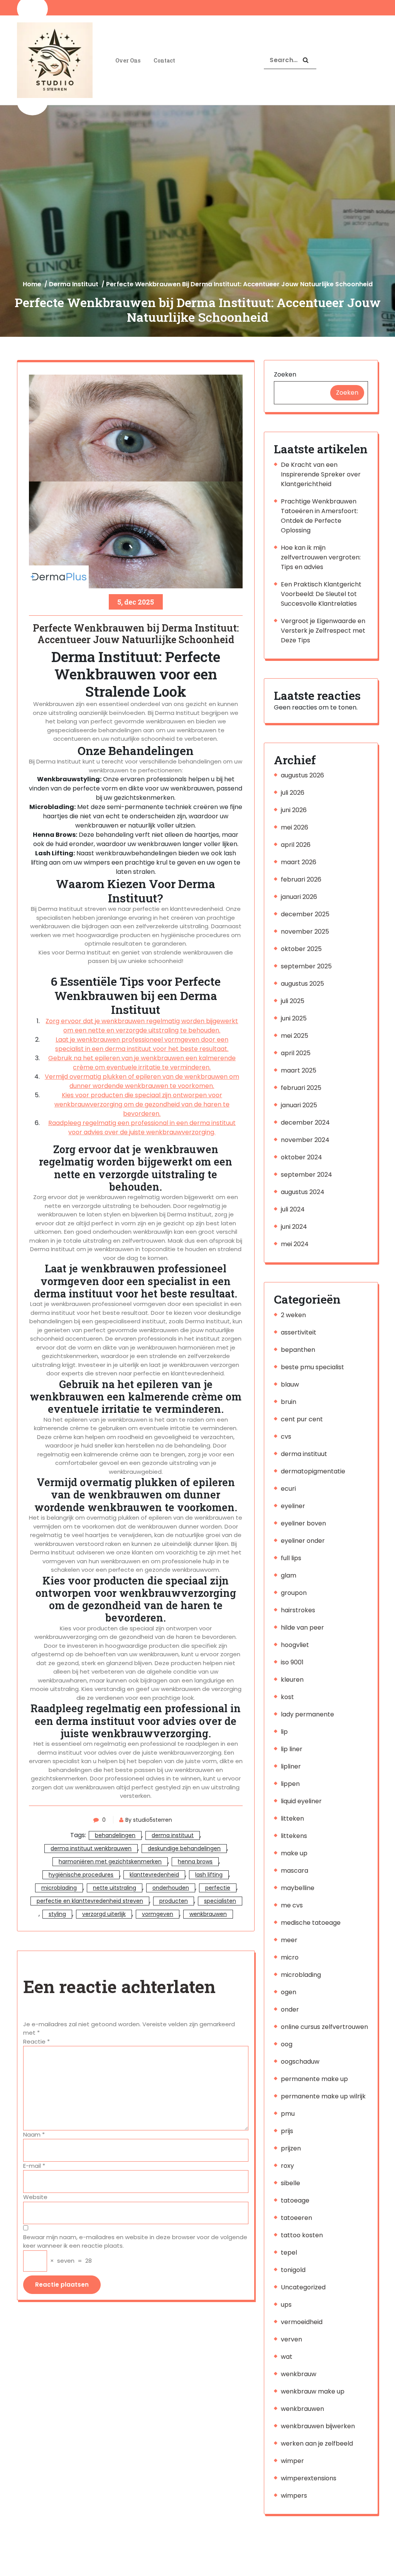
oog (287, 2044)
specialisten (220, 1901)
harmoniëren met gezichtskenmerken (110, 1861)
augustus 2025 (302, 984)
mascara (295, 1871)
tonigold (293, 2270)
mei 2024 (295, 1244)
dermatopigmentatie (313, 1471)
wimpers (294, 2496)
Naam (34, 2134)
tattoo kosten (302, 2235)
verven (291, 2339)
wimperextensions (309, 2478)
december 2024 (305, 1122)
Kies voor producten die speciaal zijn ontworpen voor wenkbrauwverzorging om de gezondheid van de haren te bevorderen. (142, 1104)
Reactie (36, 2041)
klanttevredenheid (154, 1875)
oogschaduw (300, 2062)
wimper (292, 2461)
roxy (287, 2166)
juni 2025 (294, 1018)
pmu (288, 2114)
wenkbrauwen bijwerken (318, 2426)
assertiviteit (299, 1332)
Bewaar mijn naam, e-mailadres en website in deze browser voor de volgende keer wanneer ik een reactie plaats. (135, 2242)
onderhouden (171, 1888)
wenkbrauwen (208, 1914)
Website (35, 2197)
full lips (291, 1558)
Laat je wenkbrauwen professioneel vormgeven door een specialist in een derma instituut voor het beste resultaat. (142, 1044)
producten (174, 1901)
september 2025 (306, 966)
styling (57, 1914)
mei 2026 (295, 827)
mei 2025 (295, 1036)
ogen (289, 1992)
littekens (294, 1836)
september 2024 (306, 1175)
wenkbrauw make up (313, 2391)
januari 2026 (299, 897)
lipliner (291, 1766)
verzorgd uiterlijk (104, 1914)
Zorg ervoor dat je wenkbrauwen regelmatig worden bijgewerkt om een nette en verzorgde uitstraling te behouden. (142, 1026)
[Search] (306, 60)
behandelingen (115, 1835)
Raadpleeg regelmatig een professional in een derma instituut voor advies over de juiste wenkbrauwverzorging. (142, 1128)
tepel (289, 2253)
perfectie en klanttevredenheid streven (90, 1901)
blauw (290, 1384)
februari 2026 (301, 879)
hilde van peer (302, 1628)
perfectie (218, 1888)
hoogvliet (295, 1645)
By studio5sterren (149, 1820)
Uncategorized (303, 2287)
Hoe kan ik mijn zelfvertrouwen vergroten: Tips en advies (321, 557)
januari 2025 (299, 1105)
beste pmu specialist (312, 1367)
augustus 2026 (302, 775)
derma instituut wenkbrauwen (91, 1848)
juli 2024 (293, 1209)
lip (284, 1732)
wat (287, 2357)
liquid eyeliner (301, 1801)
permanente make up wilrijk (323, 2096)
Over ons (128, 60)
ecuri (288, 1489)
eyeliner (293, 1506)
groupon (294, 1593)
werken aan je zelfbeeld (317, 2443)
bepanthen (298, 1350)
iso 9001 (292, 1662)
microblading (59, 1888)
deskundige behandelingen (184, 1848)
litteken (292, 1818)
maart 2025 (299, 1070)
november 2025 (305, 932)
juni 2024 (294, 1227)
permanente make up (314, 2079)
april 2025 (296, 1053)
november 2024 (305, 1140)
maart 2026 (299, 862)
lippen (290, 1784)
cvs (286, 1437)
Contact (164, 60)
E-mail (34, 2166)
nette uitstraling (115, 1888)
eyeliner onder (303, 1541)
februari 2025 (301, 1088)
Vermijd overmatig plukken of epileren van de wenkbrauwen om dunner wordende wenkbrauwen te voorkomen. (142, 1081)
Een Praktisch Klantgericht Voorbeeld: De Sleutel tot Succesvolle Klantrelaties (321, 594)
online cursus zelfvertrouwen (324, 2027)
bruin (289, 1402)
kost (287, 1697)
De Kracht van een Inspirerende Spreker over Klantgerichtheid (321, 474)
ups (286, 2305)
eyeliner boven (303, 1523)
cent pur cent (302, 1419)
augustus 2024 (303, 1192)
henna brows (195, 1861)
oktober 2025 (301, 949)
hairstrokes (298, 1610)
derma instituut (74, 284)
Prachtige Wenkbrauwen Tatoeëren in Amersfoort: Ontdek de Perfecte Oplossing (319, 516)
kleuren (292, 1680)
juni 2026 (294, 810)
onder (290, 2009)
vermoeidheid (302, 2322)
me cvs (292, 1905)
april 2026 (296, 845)
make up (294, 1853)
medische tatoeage (311, 1923)
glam (289, 1575)
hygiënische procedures (81, 1875)
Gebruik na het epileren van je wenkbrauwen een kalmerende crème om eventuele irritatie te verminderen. (142, 1063)
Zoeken (285, 374)
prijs (287, 2131)
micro (290, 1957)
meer (289, 1940)
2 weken (293, 1315)
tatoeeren (296, 2218)
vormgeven (158, 1914)
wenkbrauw (299, 2374)
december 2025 (305, 914)
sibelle (290, 2183)
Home (32, 284)
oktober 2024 (301, 1157)
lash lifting (209, 1875)
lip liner (292, 1749)
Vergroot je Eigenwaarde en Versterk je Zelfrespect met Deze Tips (323, 631)
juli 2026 (293, 793)
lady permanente (307, 1714)
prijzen (291, 2148)
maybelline (298, 1888)
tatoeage (295, 2200)
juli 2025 (293, 1001)
